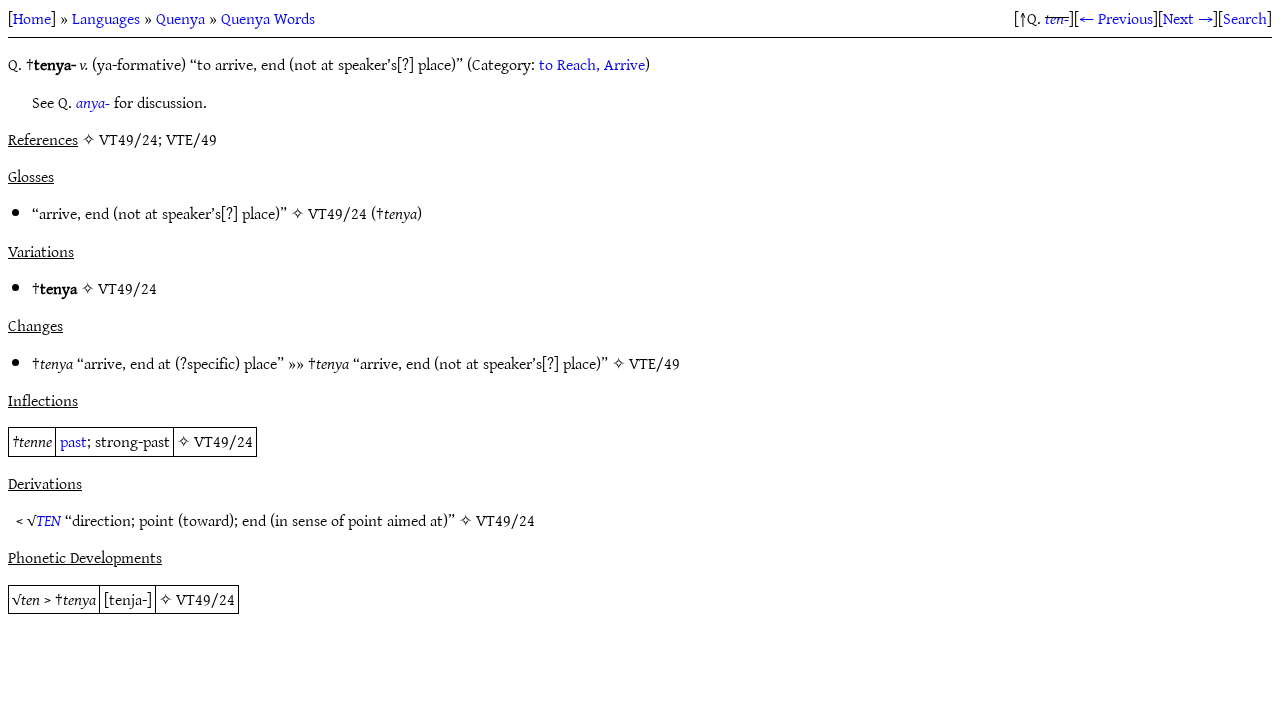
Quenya (180, 18)
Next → (1188, 18)
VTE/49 (654, 363)
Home (32, 18)
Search (1245, 18)
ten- (1057, 18)
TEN (48, 520)
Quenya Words (268, 18)
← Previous (1116, 18)
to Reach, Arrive (592, 64)
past (73, 441)
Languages (106, 18)
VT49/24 (337, 213)
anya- (93, 102)
